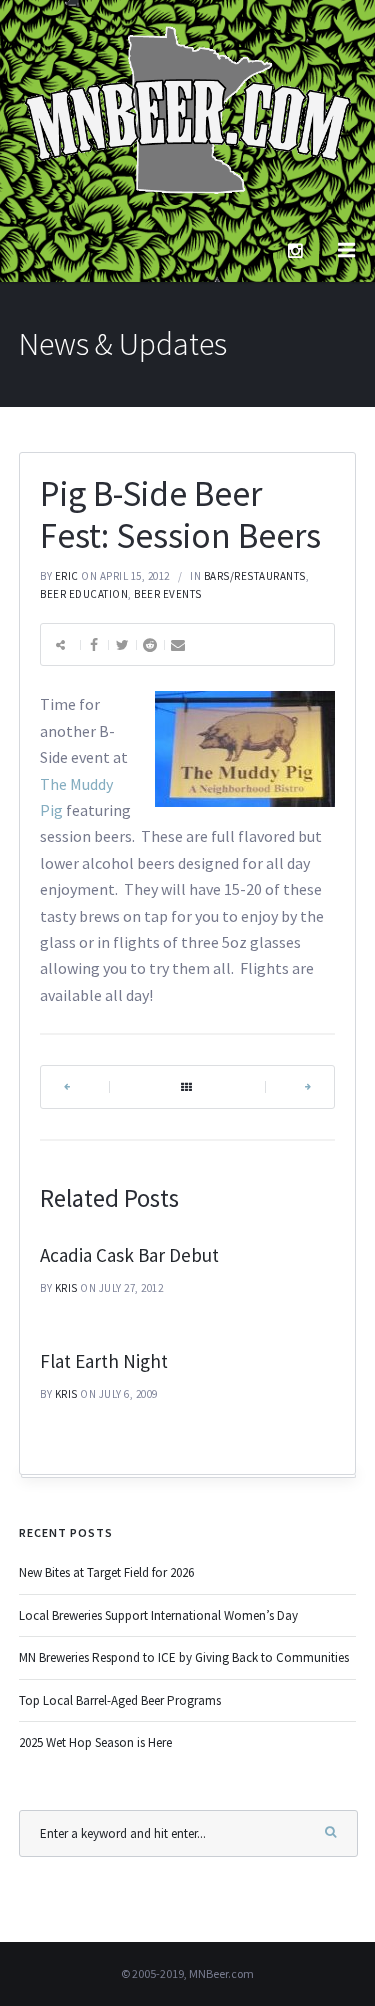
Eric (67, 576)
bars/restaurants (255, 576)
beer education (84, 594)
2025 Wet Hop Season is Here (95, 1742)
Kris (66, 1288)
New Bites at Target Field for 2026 (106, 1572)
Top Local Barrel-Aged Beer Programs (120, 1700)
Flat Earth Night (104, 1361)
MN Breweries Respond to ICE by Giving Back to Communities (184, 1657)
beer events (168, 594)
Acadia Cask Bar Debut (129, 1255)
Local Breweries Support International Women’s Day (158, 1615)
